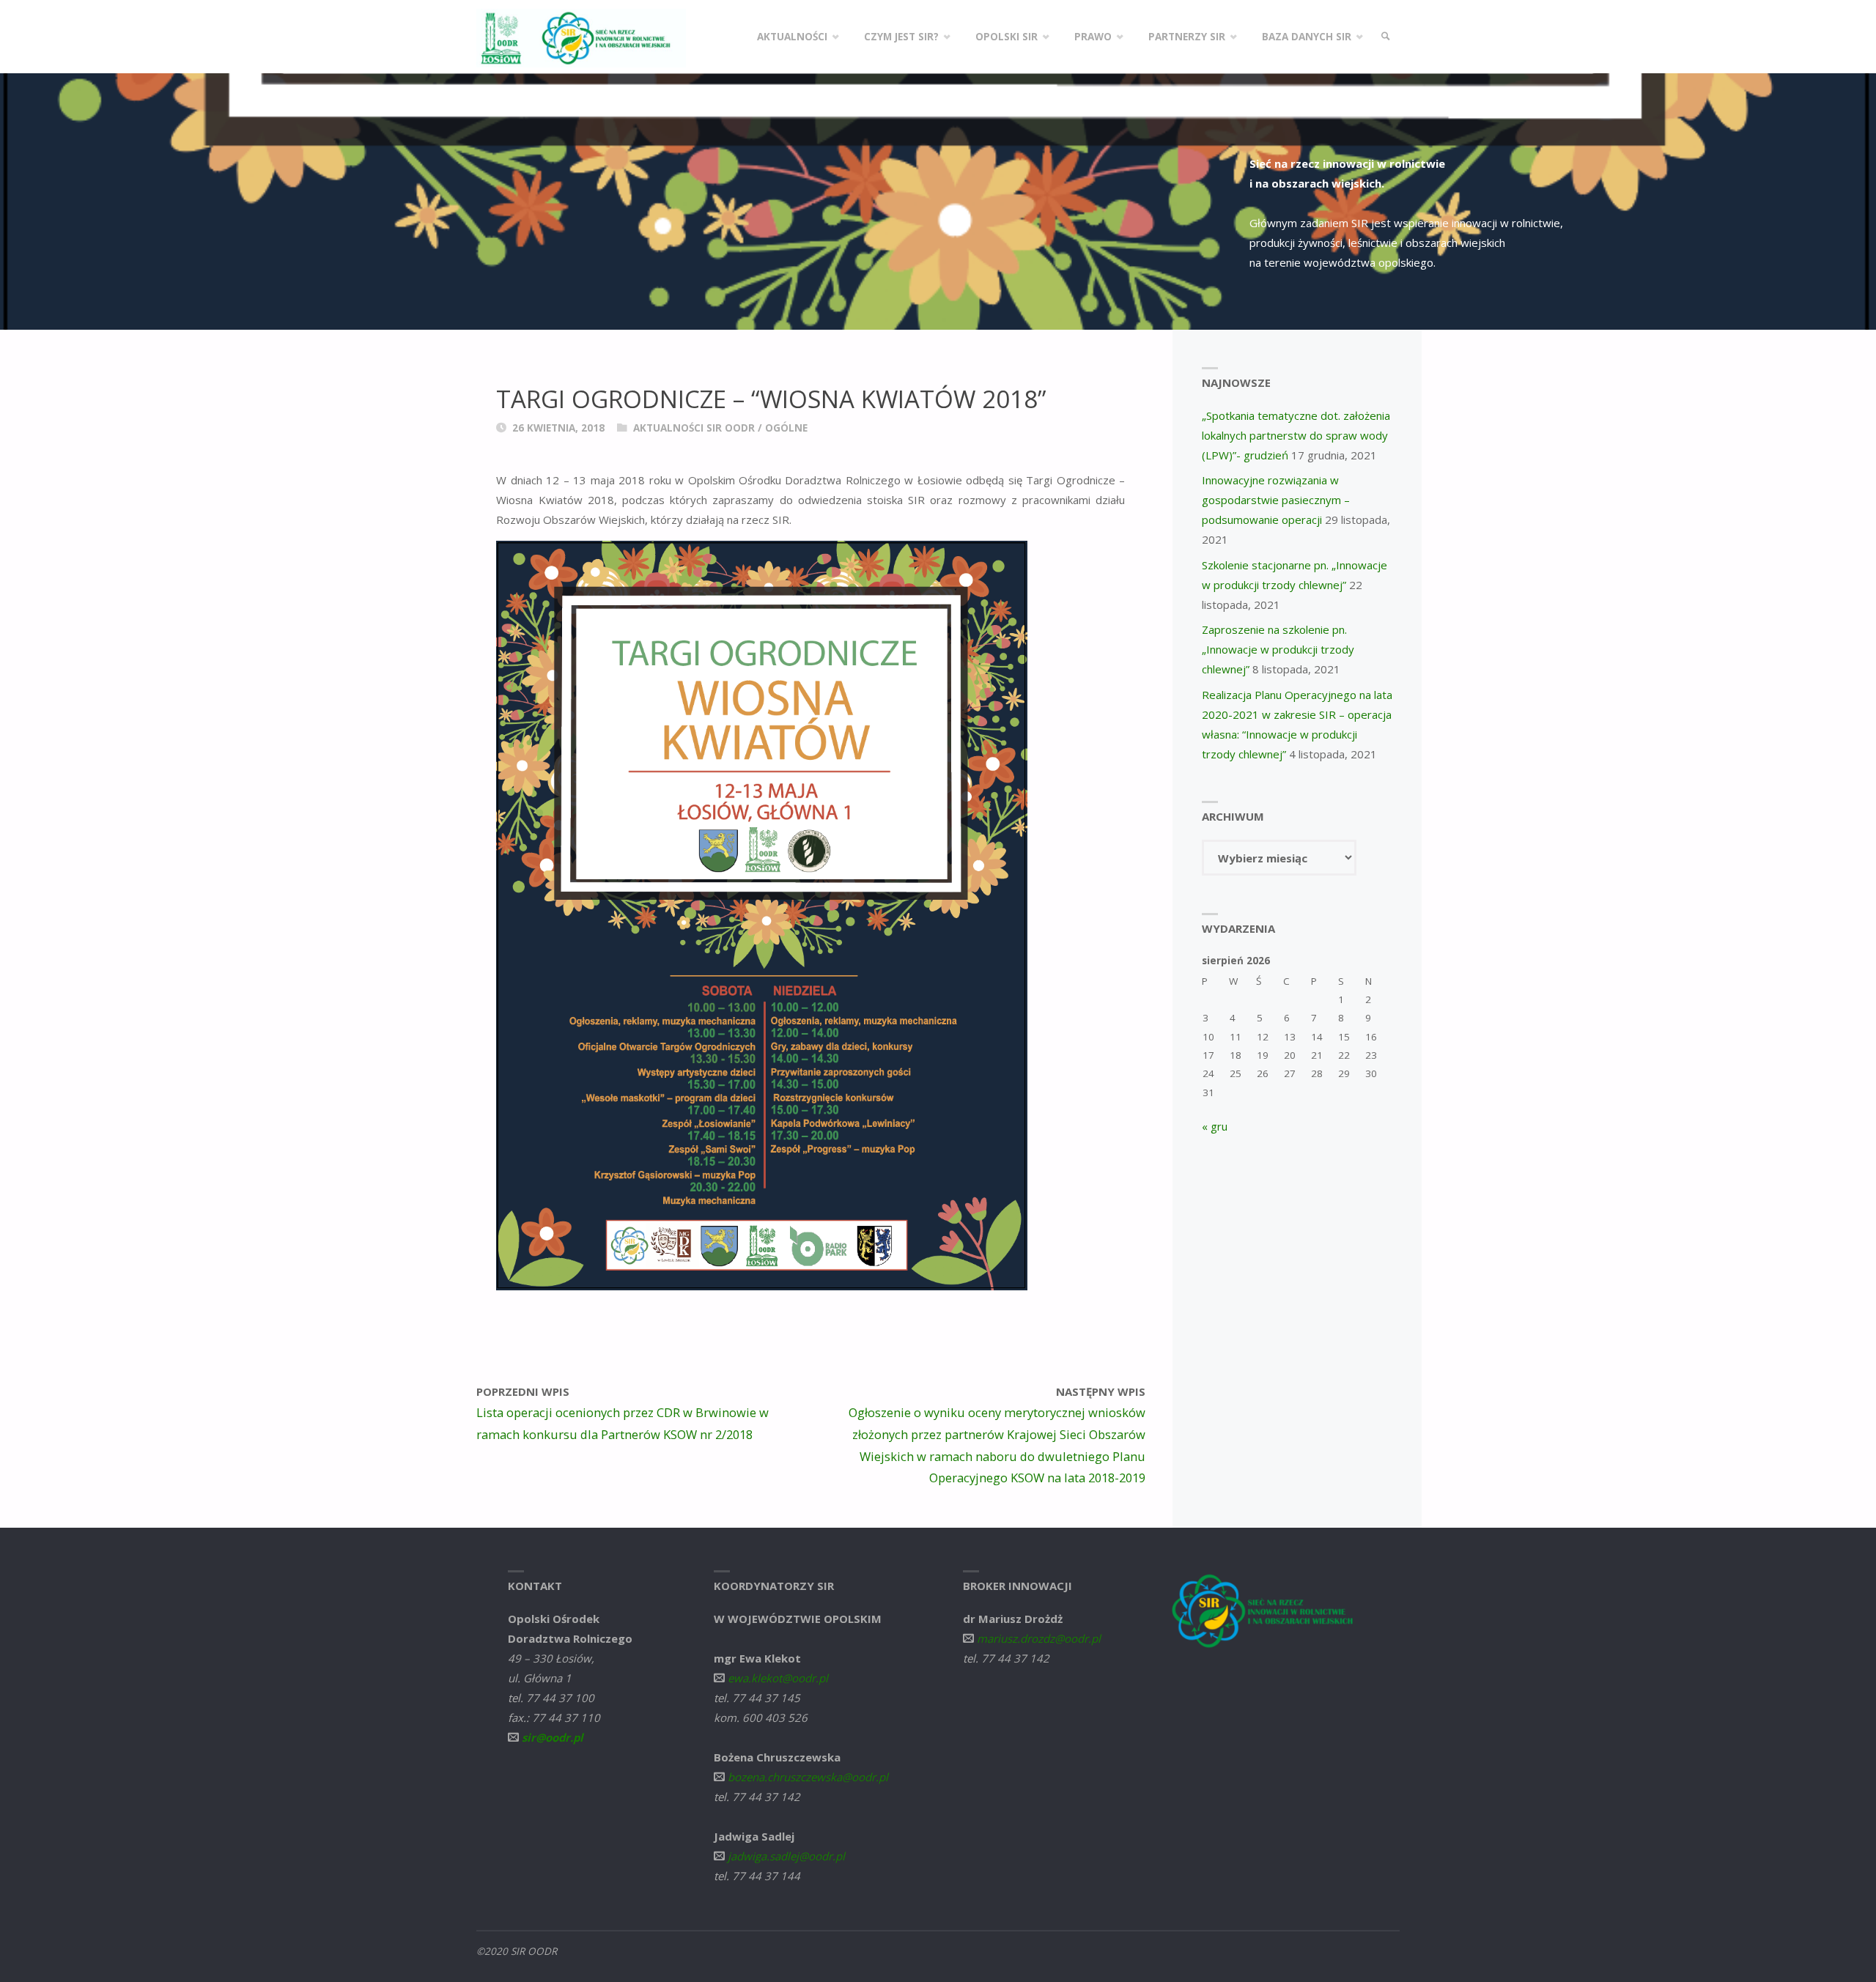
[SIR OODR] (581, 37)
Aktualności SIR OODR (694, 428)
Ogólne (786, 428)
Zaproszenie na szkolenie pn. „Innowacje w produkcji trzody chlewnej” (1278, 649)
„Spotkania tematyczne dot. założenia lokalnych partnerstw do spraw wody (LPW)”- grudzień (1296, 435)
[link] (1386, 37)
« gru (1215, 1126)
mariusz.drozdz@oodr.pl (1039, 1638)
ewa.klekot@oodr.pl (778, 1678)
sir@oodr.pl (553, 1737)
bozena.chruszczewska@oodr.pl (808, 1777)
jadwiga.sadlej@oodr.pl (786, 1856)
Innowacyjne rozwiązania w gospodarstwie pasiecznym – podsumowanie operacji (1276, 500)
